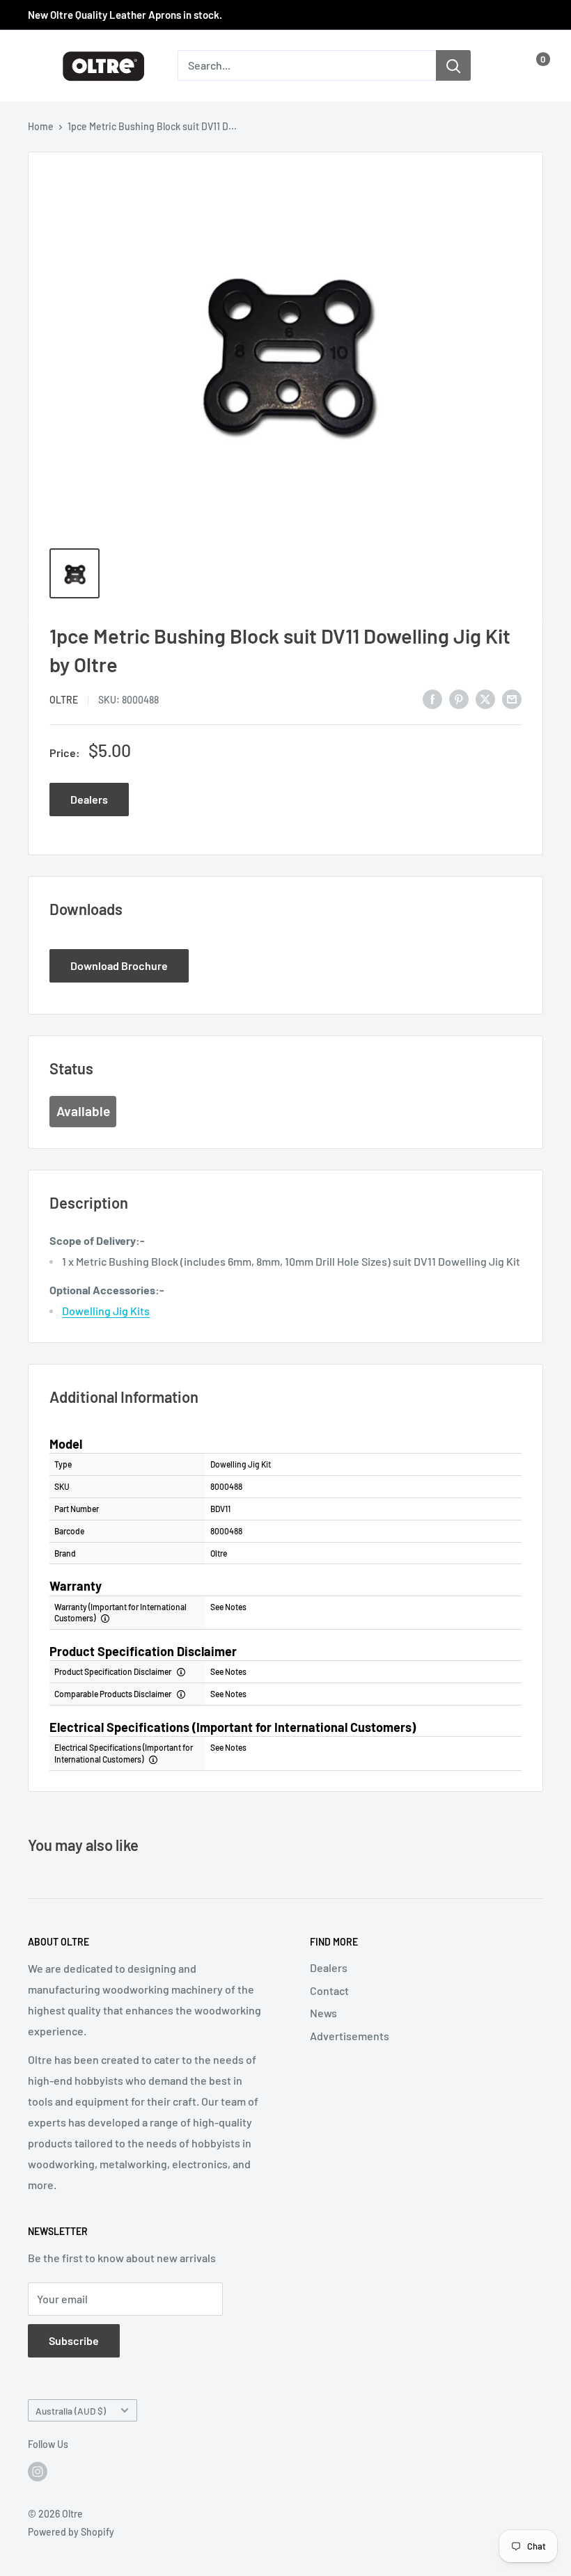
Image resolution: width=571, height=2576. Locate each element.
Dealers (89, 799)
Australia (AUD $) (71, 2411)
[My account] (503, 65)
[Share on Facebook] (432, 698)
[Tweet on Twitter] (485, 698)
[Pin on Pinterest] (459, 698)
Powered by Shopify (71, 2532)
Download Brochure (119, 965)
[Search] (453, 65)
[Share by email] (512, 698)
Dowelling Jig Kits (106, 1311)
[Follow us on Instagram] (38, 2472)
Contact (329, 1990)
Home (41, 126)
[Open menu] (35, 66)
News (323, 2013)
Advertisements (350, 2036)
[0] (532, 65)
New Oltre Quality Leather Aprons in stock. (125, 15)
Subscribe (74, 2340)
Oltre (64, 700)
